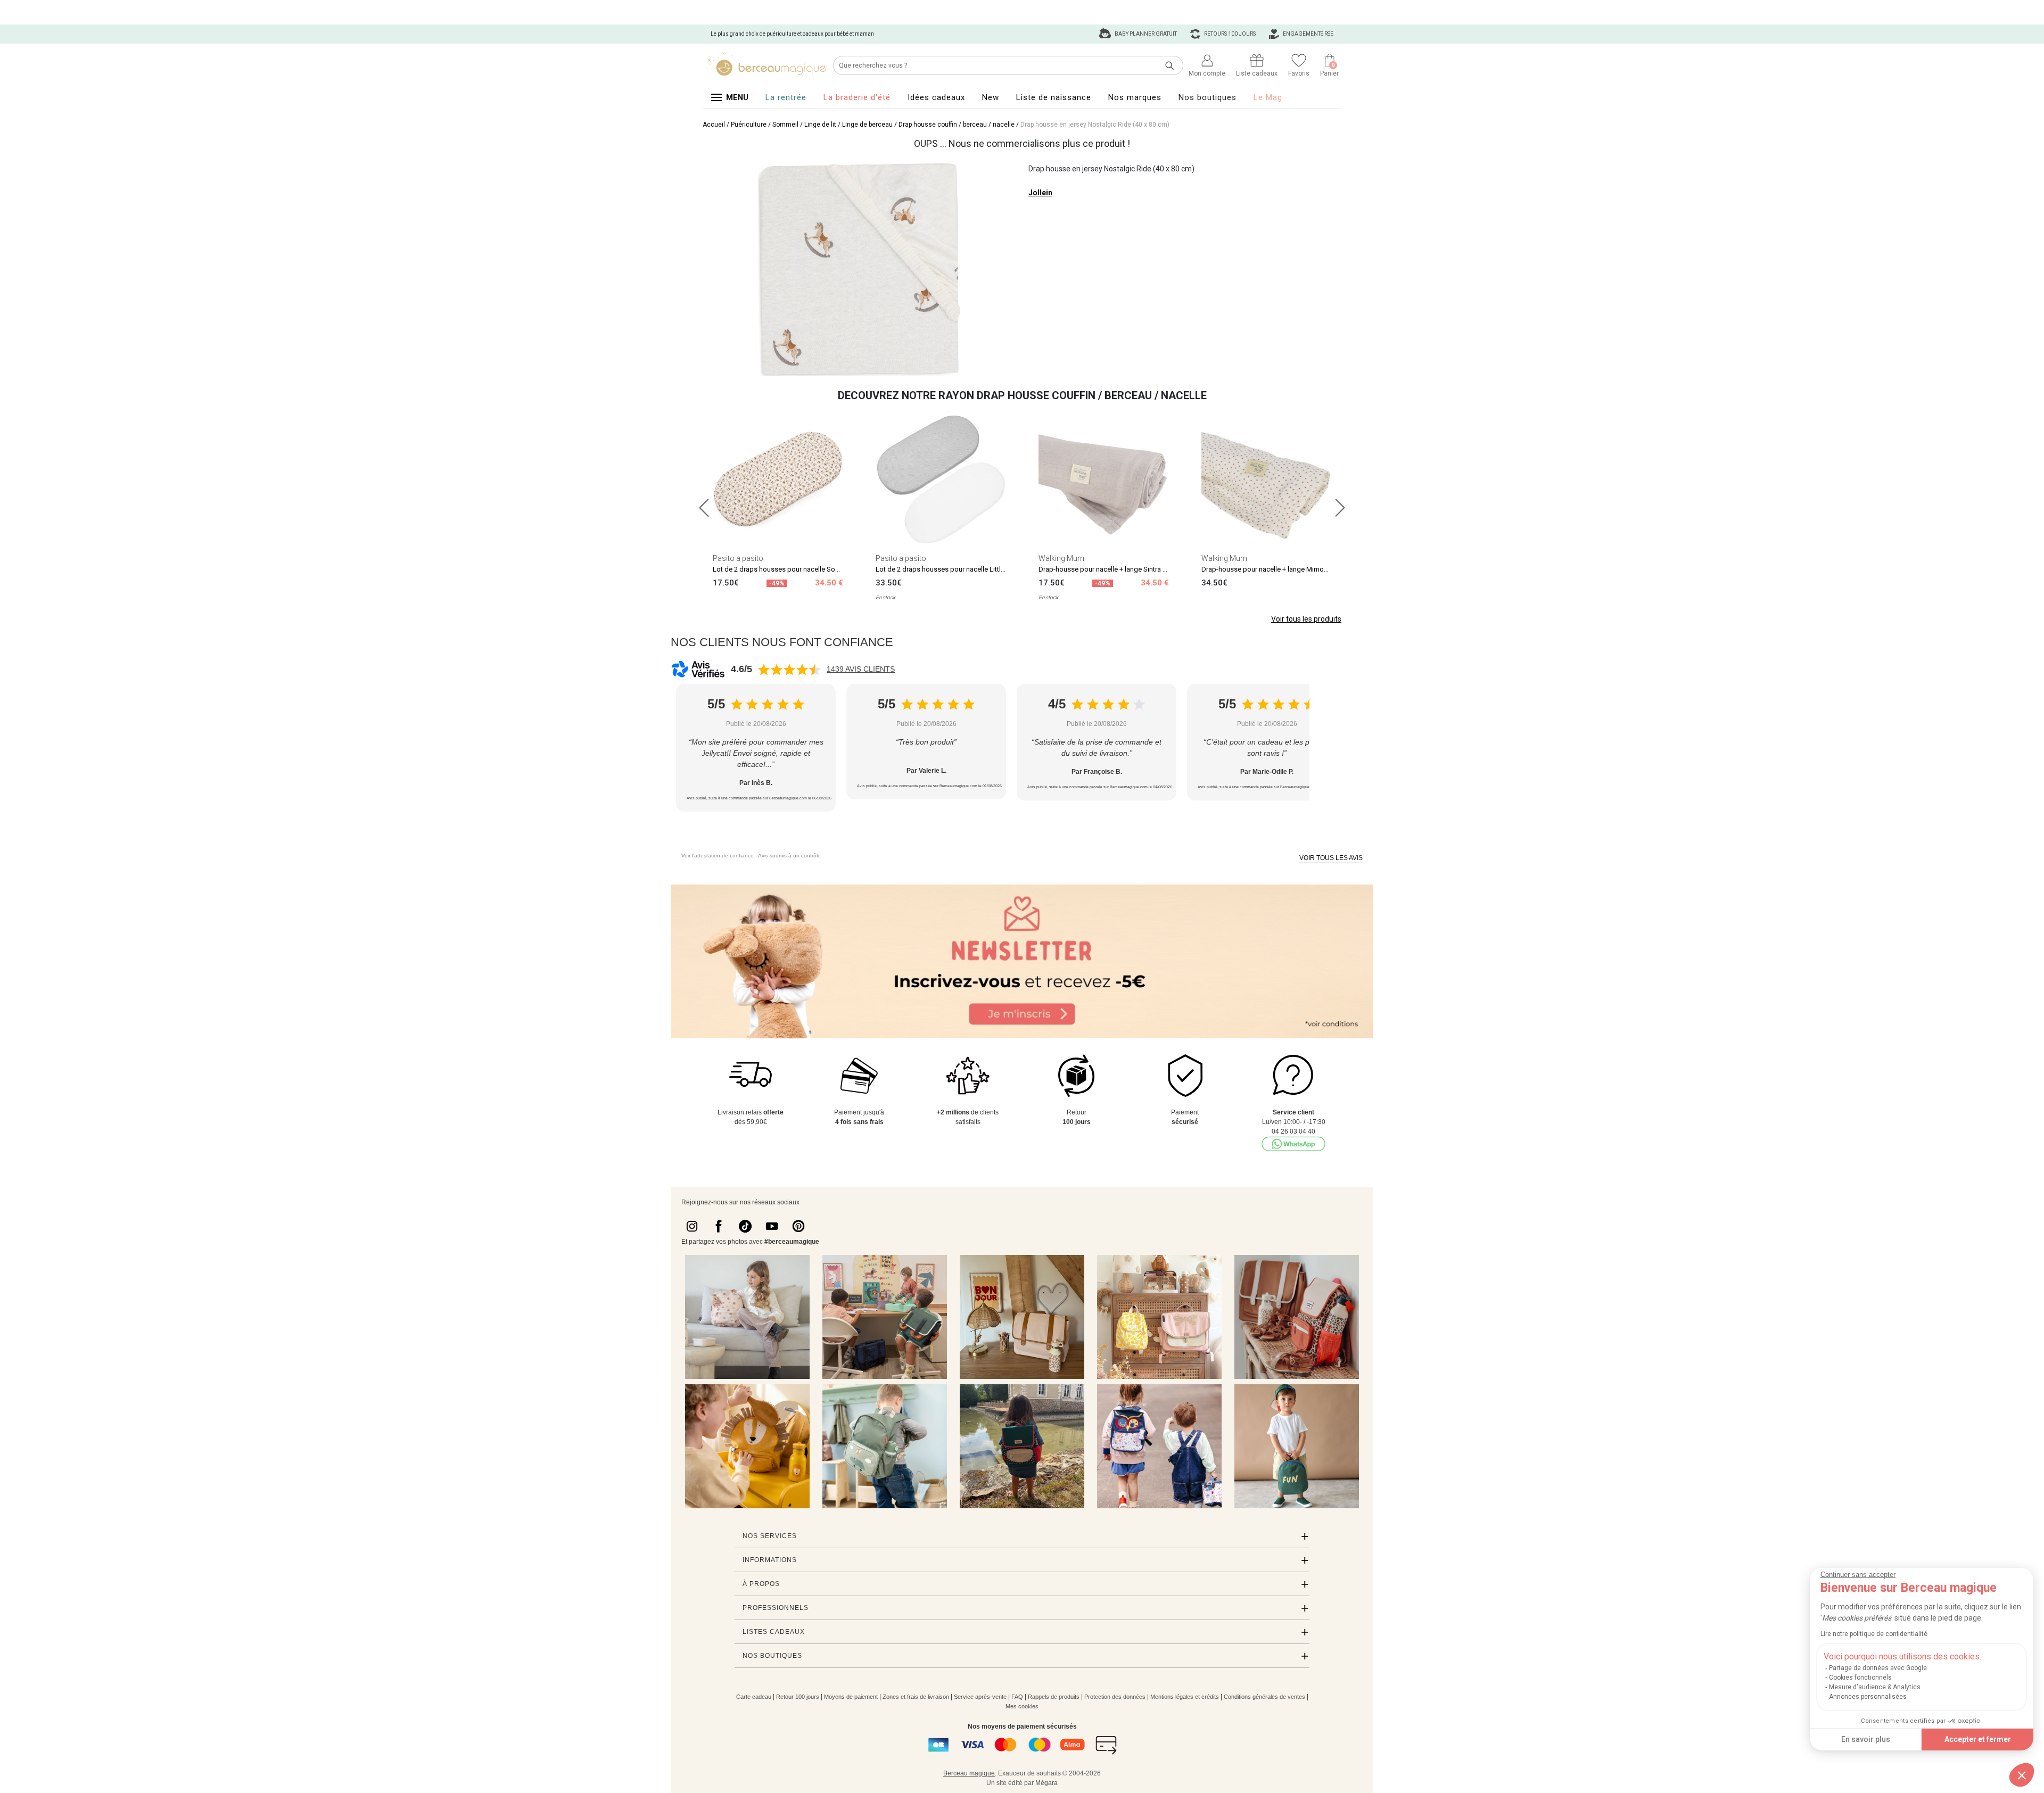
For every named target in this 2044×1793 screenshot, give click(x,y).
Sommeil (785, 125)
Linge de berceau (867, 125)
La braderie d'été (857, 97)
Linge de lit (820, 125)
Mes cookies (1022, 1706)
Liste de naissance (1054, 97)
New (991, 97)
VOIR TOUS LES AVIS (1331, 858)
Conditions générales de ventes (1264, 1697)
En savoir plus (1866, 1739)
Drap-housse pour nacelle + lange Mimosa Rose (1275, 569)
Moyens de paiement (851, 1697)
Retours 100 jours (1229, 34)
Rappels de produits (1054, 1697)
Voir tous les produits (1306, 619)
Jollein (1040, 193)
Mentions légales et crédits (1185, 1697)
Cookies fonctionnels (1860, 1678)
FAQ (1017, 1697)
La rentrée (786, 97)
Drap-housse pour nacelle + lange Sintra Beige (1109, 569)
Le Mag (1268, 97)
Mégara (1046, 1783)
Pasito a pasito (738, 558)
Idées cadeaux (936, 97)
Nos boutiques (1208, 97)
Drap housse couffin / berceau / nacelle (957, 125)
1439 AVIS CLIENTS (861, 669)
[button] (2022, 1775)
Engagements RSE (1308, 34)
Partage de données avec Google (1878, 1668)
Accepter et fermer (1978, 1739)
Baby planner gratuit (1145, 34)
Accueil (714, 125)
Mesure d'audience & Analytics (1875, 1687)
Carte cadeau (754, 1697)
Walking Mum (1061, 558)
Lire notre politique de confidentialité (1874, 1634)
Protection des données (1115, 1697)
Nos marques (1135, 97)
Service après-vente (980, 1697)
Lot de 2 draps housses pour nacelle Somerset (785, 569)
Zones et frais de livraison (916, 1697)
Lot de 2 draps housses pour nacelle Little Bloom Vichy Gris (967, 569)
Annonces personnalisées (1868, 1697)
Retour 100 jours (798, 1697)
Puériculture (749, 125)
